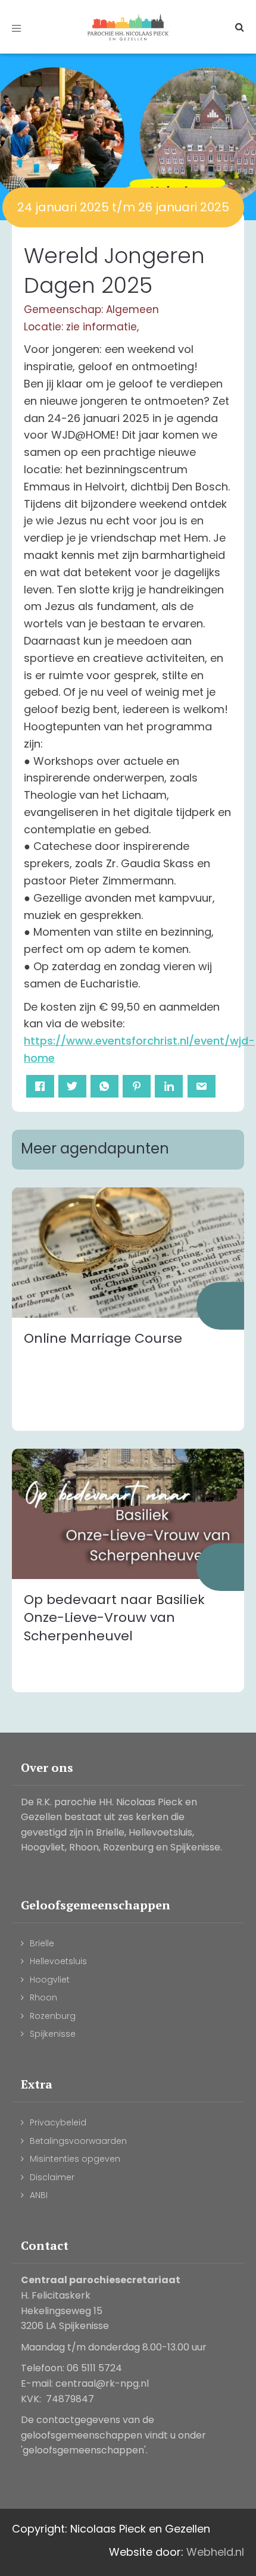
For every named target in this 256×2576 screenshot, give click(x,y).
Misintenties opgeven (75, 2159)
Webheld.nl (215, 2552)
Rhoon (43, 1997)
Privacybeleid (58, 2122)
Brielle (42, 1943)
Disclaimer (52, 2177)
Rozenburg (53, 2016)
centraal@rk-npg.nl (102, 2383)
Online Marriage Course (103, 1338)
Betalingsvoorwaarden (78, 2141)
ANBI (39, 2195)
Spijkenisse (53, 2034)
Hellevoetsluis (58, 1961)
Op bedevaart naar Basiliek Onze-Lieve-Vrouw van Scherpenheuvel (114, 1618)
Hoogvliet (50, 1980)
